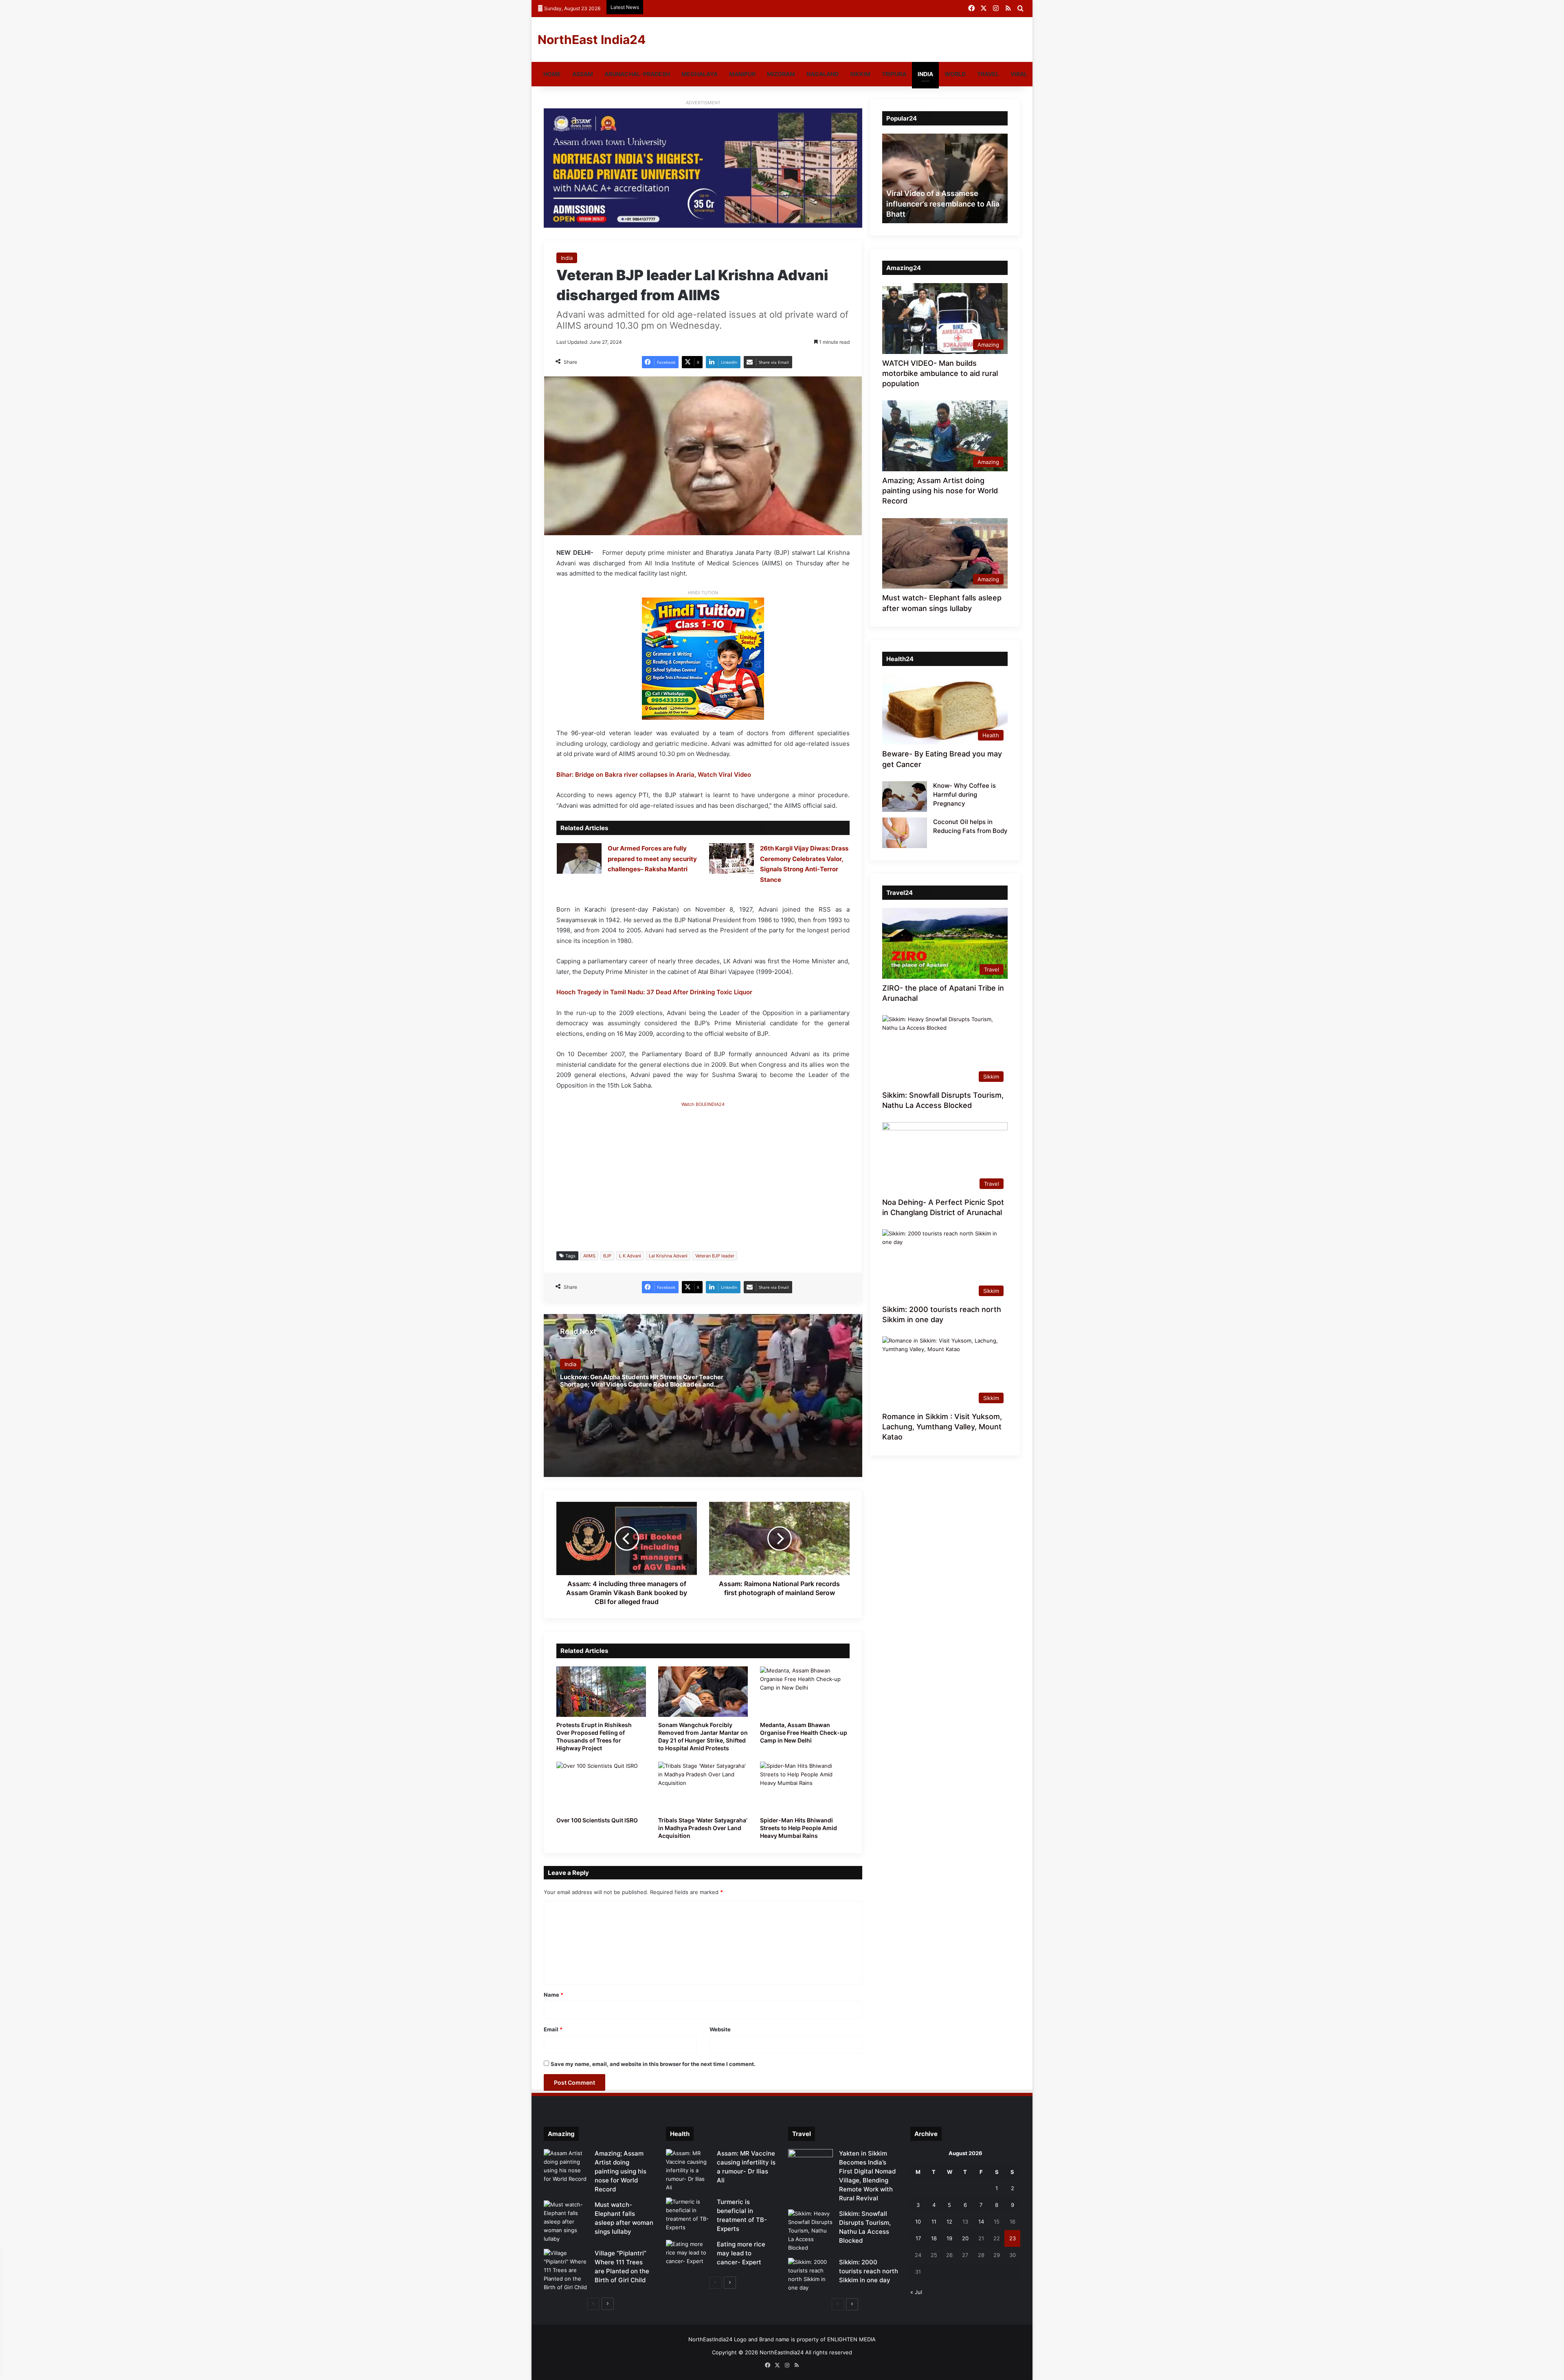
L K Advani (630, 1256)
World (955, 74)
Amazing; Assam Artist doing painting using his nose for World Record (940, 491)
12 (949, 2222)
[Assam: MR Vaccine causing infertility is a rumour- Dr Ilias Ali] (688, 2170)
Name (554, 1995)
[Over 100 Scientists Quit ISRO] (601, 1787)
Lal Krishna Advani (668, 1256)
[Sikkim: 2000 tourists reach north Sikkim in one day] (811, 2275)
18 (934, 2238)
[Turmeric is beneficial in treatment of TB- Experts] (688, 2215)
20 (965, 2238)
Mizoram (781, 74)
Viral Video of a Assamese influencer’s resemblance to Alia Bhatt (943, 203)
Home (552, 74)
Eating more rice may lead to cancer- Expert (741, 2253)
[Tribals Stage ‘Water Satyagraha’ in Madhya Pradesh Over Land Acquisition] (703, 1787)
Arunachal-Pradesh (637, 74)
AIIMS (589, 1256)
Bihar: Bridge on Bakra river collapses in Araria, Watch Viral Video (654, 775)
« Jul (916, 2292)
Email (553, 2029)
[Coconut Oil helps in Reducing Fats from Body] (905, 833)
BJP (607, 1256)
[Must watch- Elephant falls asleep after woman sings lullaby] (566, 2222)
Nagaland (823, 74)
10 (918, 2222)
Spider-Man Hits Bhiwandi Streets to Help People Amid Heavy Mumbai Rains (798, 1828)
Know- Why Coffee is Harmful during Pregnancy (964, 794)
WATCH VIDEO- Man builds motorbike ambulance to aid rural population (940, 373)
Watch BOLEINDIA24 (703, 1104)
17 (918, 2238)
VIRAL (1019, 74)
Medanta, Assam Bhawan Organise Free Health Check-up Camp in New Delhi (804, 1733)
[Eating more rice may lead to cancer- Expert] (688, 2255)
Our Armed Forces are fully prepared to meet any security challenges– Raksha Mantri (652, 859)
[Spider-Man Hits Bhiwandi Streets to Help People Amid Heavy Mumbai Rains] (805, 1787)
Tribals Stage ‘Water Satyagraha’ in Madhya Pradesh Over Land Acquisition (703, 1828)
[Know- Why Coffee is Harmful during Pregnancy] (905, 797)
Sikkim (860, 74)
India (925, 74)
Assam (583, 74)
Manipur (742, 74)
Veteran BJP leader (715, 1256)
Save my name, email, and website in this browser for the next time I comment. (653, 2064)
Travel (988, 74)
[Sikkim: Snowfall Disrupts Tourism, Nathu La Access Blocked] (811, 2231)
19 (949, 2238)
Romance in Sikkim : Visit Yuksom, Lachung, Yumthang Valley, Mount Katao (942, 1427)
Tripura (894, 74)
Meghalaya (700, 74)
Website (720, 2029)
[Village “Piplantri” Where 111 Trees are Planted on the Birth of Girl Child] (566, 2270)
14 (981, 2222)
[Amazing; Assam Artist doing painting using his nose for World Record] (566, 2166)
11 (934, 2222)
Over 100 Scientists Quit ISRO (597, 1820)
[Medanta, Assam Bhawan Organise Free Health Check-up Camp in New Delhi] (805, 1692)
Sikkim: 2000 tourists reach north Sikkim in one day (869, 2271)
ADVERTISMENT (703, 103)
